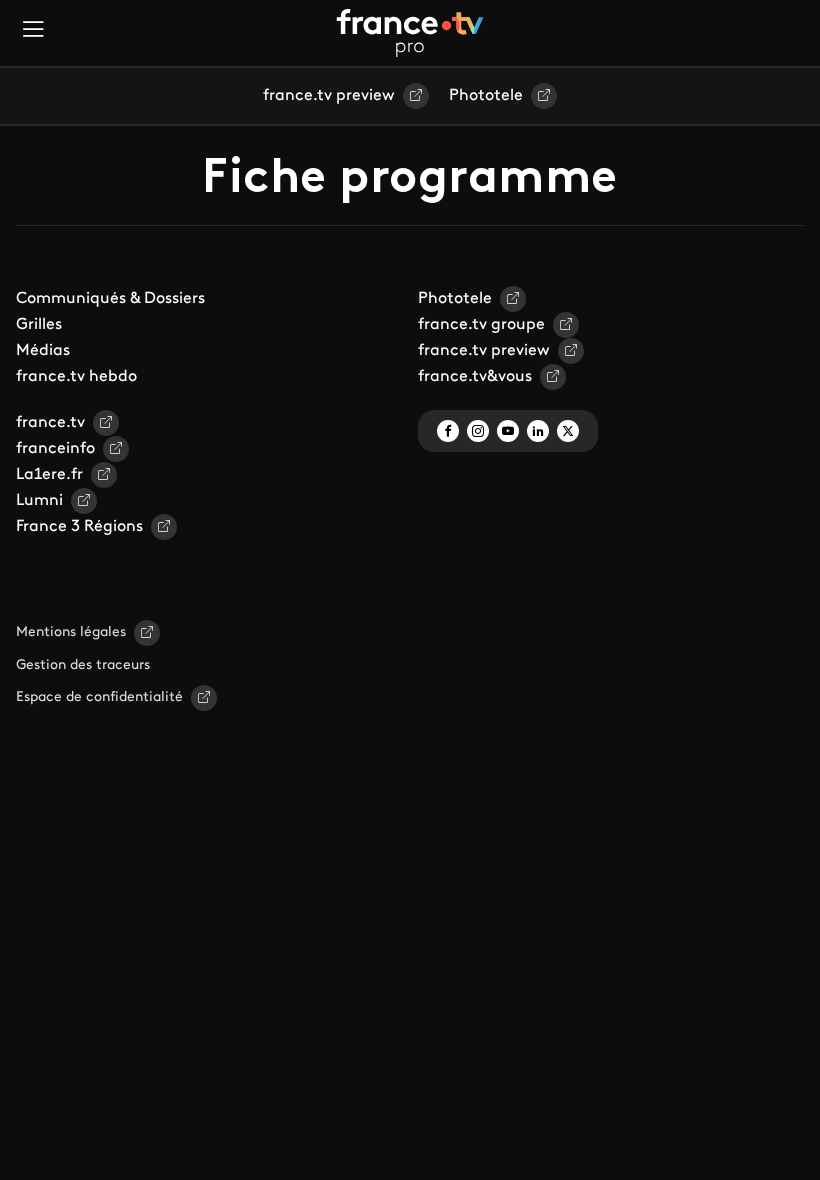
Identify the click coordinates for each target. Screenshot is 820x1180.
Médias (43, 351)
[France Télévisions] (410, 33)
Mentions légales (71, 632)
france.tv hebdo (76, 377)
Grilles (39, 325)
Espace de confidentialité (99, 697)
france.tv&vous (475, 377)
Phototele (486, 96)
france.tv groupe (481, 325)
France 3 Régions (79, 527)
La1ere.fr (49, 475)
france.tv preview (329, 96)
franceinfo (55, 449)
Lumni (39, 501)
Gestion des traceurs (83, 665)
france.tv (50, 423)
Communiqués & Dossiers (110, 299)
